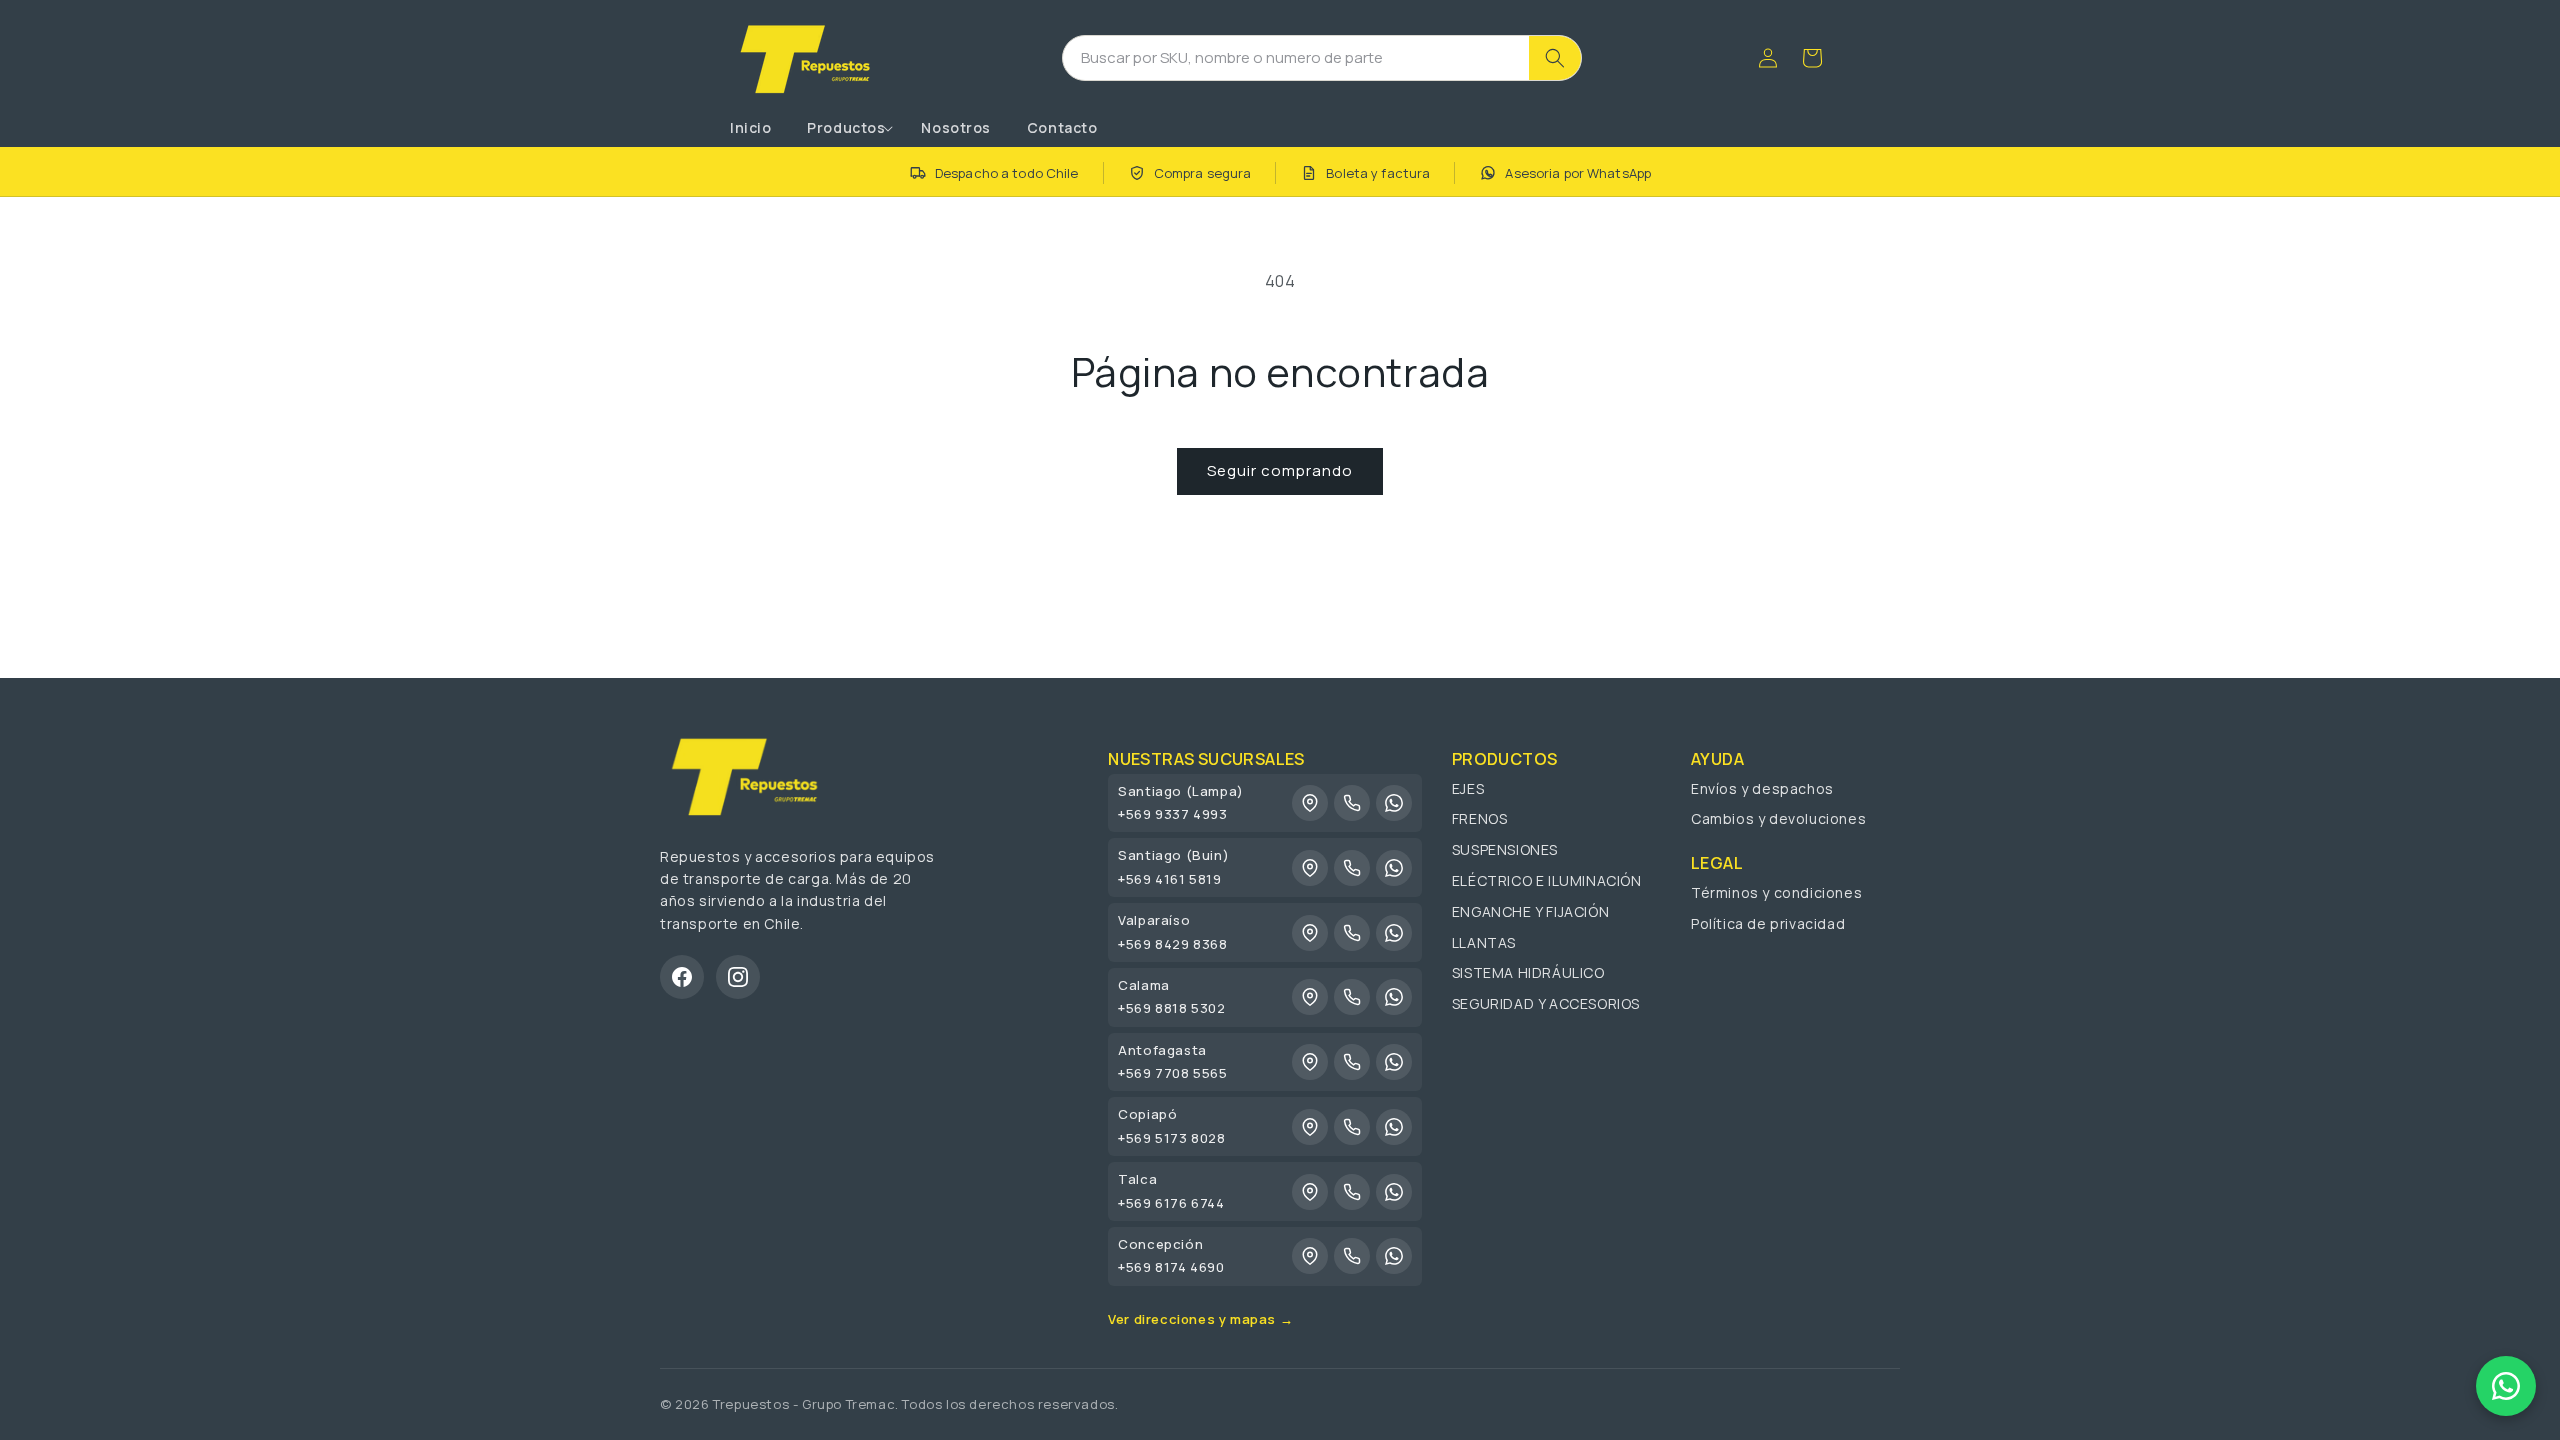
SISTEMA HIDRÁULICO (1528, 972)
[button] (846, 128)
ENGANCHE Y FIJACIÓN (1530, 911)
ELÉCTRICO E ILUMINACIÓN (1547, 880)
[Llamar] (1352, 803)
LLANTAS (1484, 942)
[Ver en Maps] (1310, 803)
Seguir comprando (1280, 470)
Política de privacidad (1768, 923)
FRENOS (1480, 818)
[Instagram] (738, 977)
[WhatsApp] (1394, 803)
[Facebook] (682, 977)
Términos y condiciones (1776, 892)
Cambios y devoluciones (1778, 818)
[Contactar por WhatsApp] (2506, 1386)
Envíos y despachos (1762, 788)
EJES (1468, 788)
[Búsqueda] (1555, 58)
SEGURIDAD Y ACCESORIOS (1546, 1003)
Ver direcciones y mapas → (1200, 1319)
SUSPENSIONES (1505, 849)
